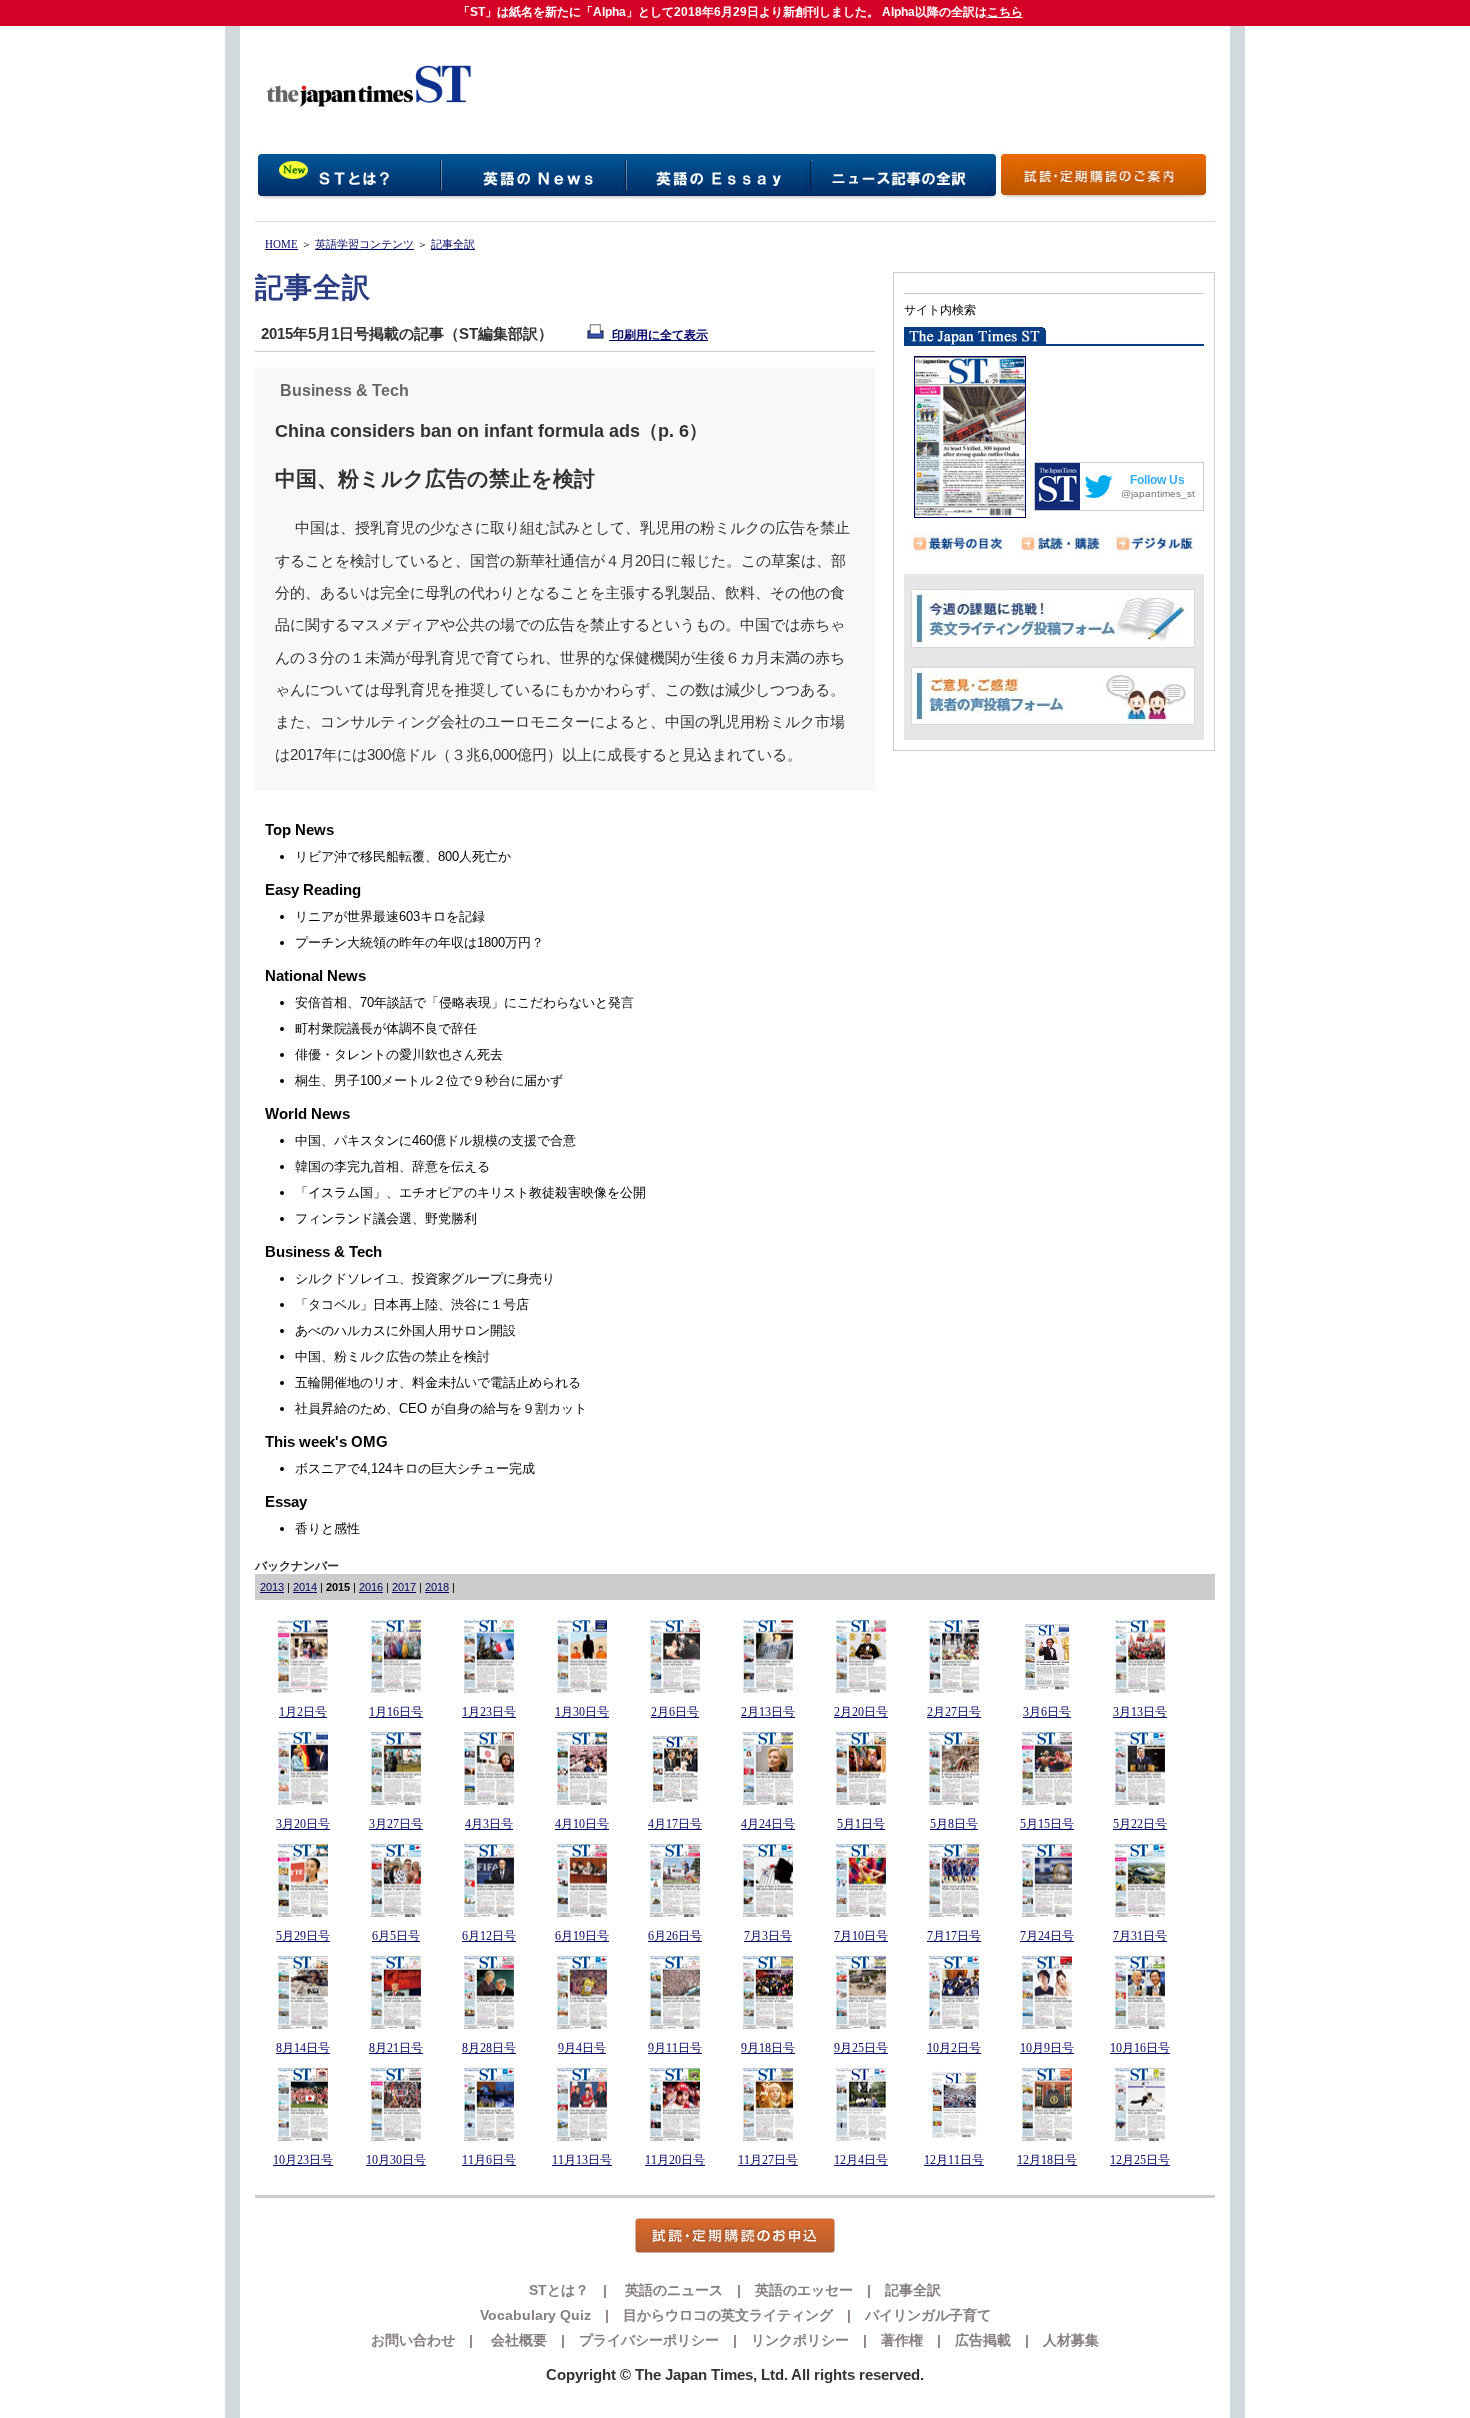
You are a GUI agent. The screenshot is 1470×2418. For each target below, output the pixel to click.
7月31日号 (1140, 1936)
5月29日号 (303, 1936)
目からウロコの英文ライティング (728, 2315)
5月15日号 (1047, 1824)
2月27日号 (954, 1712)
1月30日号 (582, 1712)
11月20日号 (675, 2160)
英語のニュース (672, 2290)
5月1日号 (861, 1824)
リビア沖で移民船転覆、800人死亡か (403, 856)
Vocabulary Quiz (535, 2315)
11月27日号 (768, 2160)
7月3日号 (768, 1936)
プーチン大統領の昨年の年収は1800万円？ (419, 942)
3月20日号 (303, 1824)
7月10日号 (861, 1936)
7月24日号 (1047, 1936)
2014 (305, 1587)
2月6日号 (675, 1712)
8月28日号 (489, 2048)
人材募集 (1071, 2340)
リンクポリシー (800, 2340)
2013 (272, 1587)
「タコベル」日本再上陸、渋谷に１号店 (412, 1304)
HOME (281, 244)
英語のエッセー (804, 2290)
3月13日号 (1140, 1712)
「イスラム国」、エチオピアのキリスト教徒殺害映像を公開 (470, 1192)
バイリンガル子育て (928, 2315)
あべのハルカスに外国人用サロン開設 (405, 1330)
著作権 (902, 2340)
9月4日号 (582, 2048)
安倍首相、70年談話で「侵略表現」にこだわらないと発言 (464, 1002)
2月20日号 (861, 1712)
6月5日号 (396, 1936)
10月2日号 (954, 2048)
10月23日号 (303, 2160)
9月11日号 (675, 2048)
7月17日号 (954, 1936)
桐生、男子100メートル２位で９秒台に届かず (429, 1080)
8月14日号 (303, 2048)
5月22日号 (1140, 1824)
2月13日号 (768, 1712)
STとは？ (559, 2290)
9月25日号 (861, 2048)
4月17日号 (675, 1824)
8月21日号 (396, 2048)
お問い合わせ (413, 2340)
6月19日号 (582, 1936)
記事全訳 (453, 244)
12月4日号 (861, 2160)
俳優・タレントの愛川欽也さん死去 (399, 1054)
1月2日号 (303, 1712)
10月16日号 (1140, 2048)
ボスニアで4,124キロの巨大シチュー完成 (415, 1468)
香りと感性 (327, 1528)
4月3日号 (489, 1824)
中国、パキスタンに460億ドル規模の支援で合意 (435, 1140)
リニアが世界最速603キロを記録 (390, 916)
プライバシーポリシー (649, 2340)
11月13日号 (582, 2160)
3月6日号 (1047, 1712)
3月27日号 (396, 1824)
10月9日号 (1047, 2048)
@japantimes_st (1158, 493)
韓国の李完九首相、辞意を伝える (392, 1166)
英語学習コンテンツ (364, 244)
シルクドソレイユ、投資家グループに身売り (425, 1278)
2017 (404, 1587)
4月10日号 (582, 1824)
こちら (1005, 12)
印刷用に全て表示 (658, 335)
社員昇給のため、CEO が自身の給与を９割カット (441, 1408)
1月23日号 (489, 1712)
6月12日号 (489, 1936)
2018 (437, 1587)
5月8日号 (954, 1824)
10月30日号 (396, 2160)
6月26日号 (675, 1936)
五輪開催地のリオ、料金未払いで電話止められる (438, 1382)
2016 (371, 1587)
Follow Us (1157, 480)
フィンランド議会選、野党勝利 (386, 1218)
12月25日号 (1140, 2160)
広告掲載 (983, 2340)
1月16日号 (396, 1712)
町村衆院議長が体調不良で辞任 (386, 1028)
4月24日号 (768, 1824)
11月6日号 (489, 2160)
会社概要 (517, 2340)
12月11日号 (954, 2160)
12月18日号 (1047, 2160)
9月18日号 (768, 2048)
